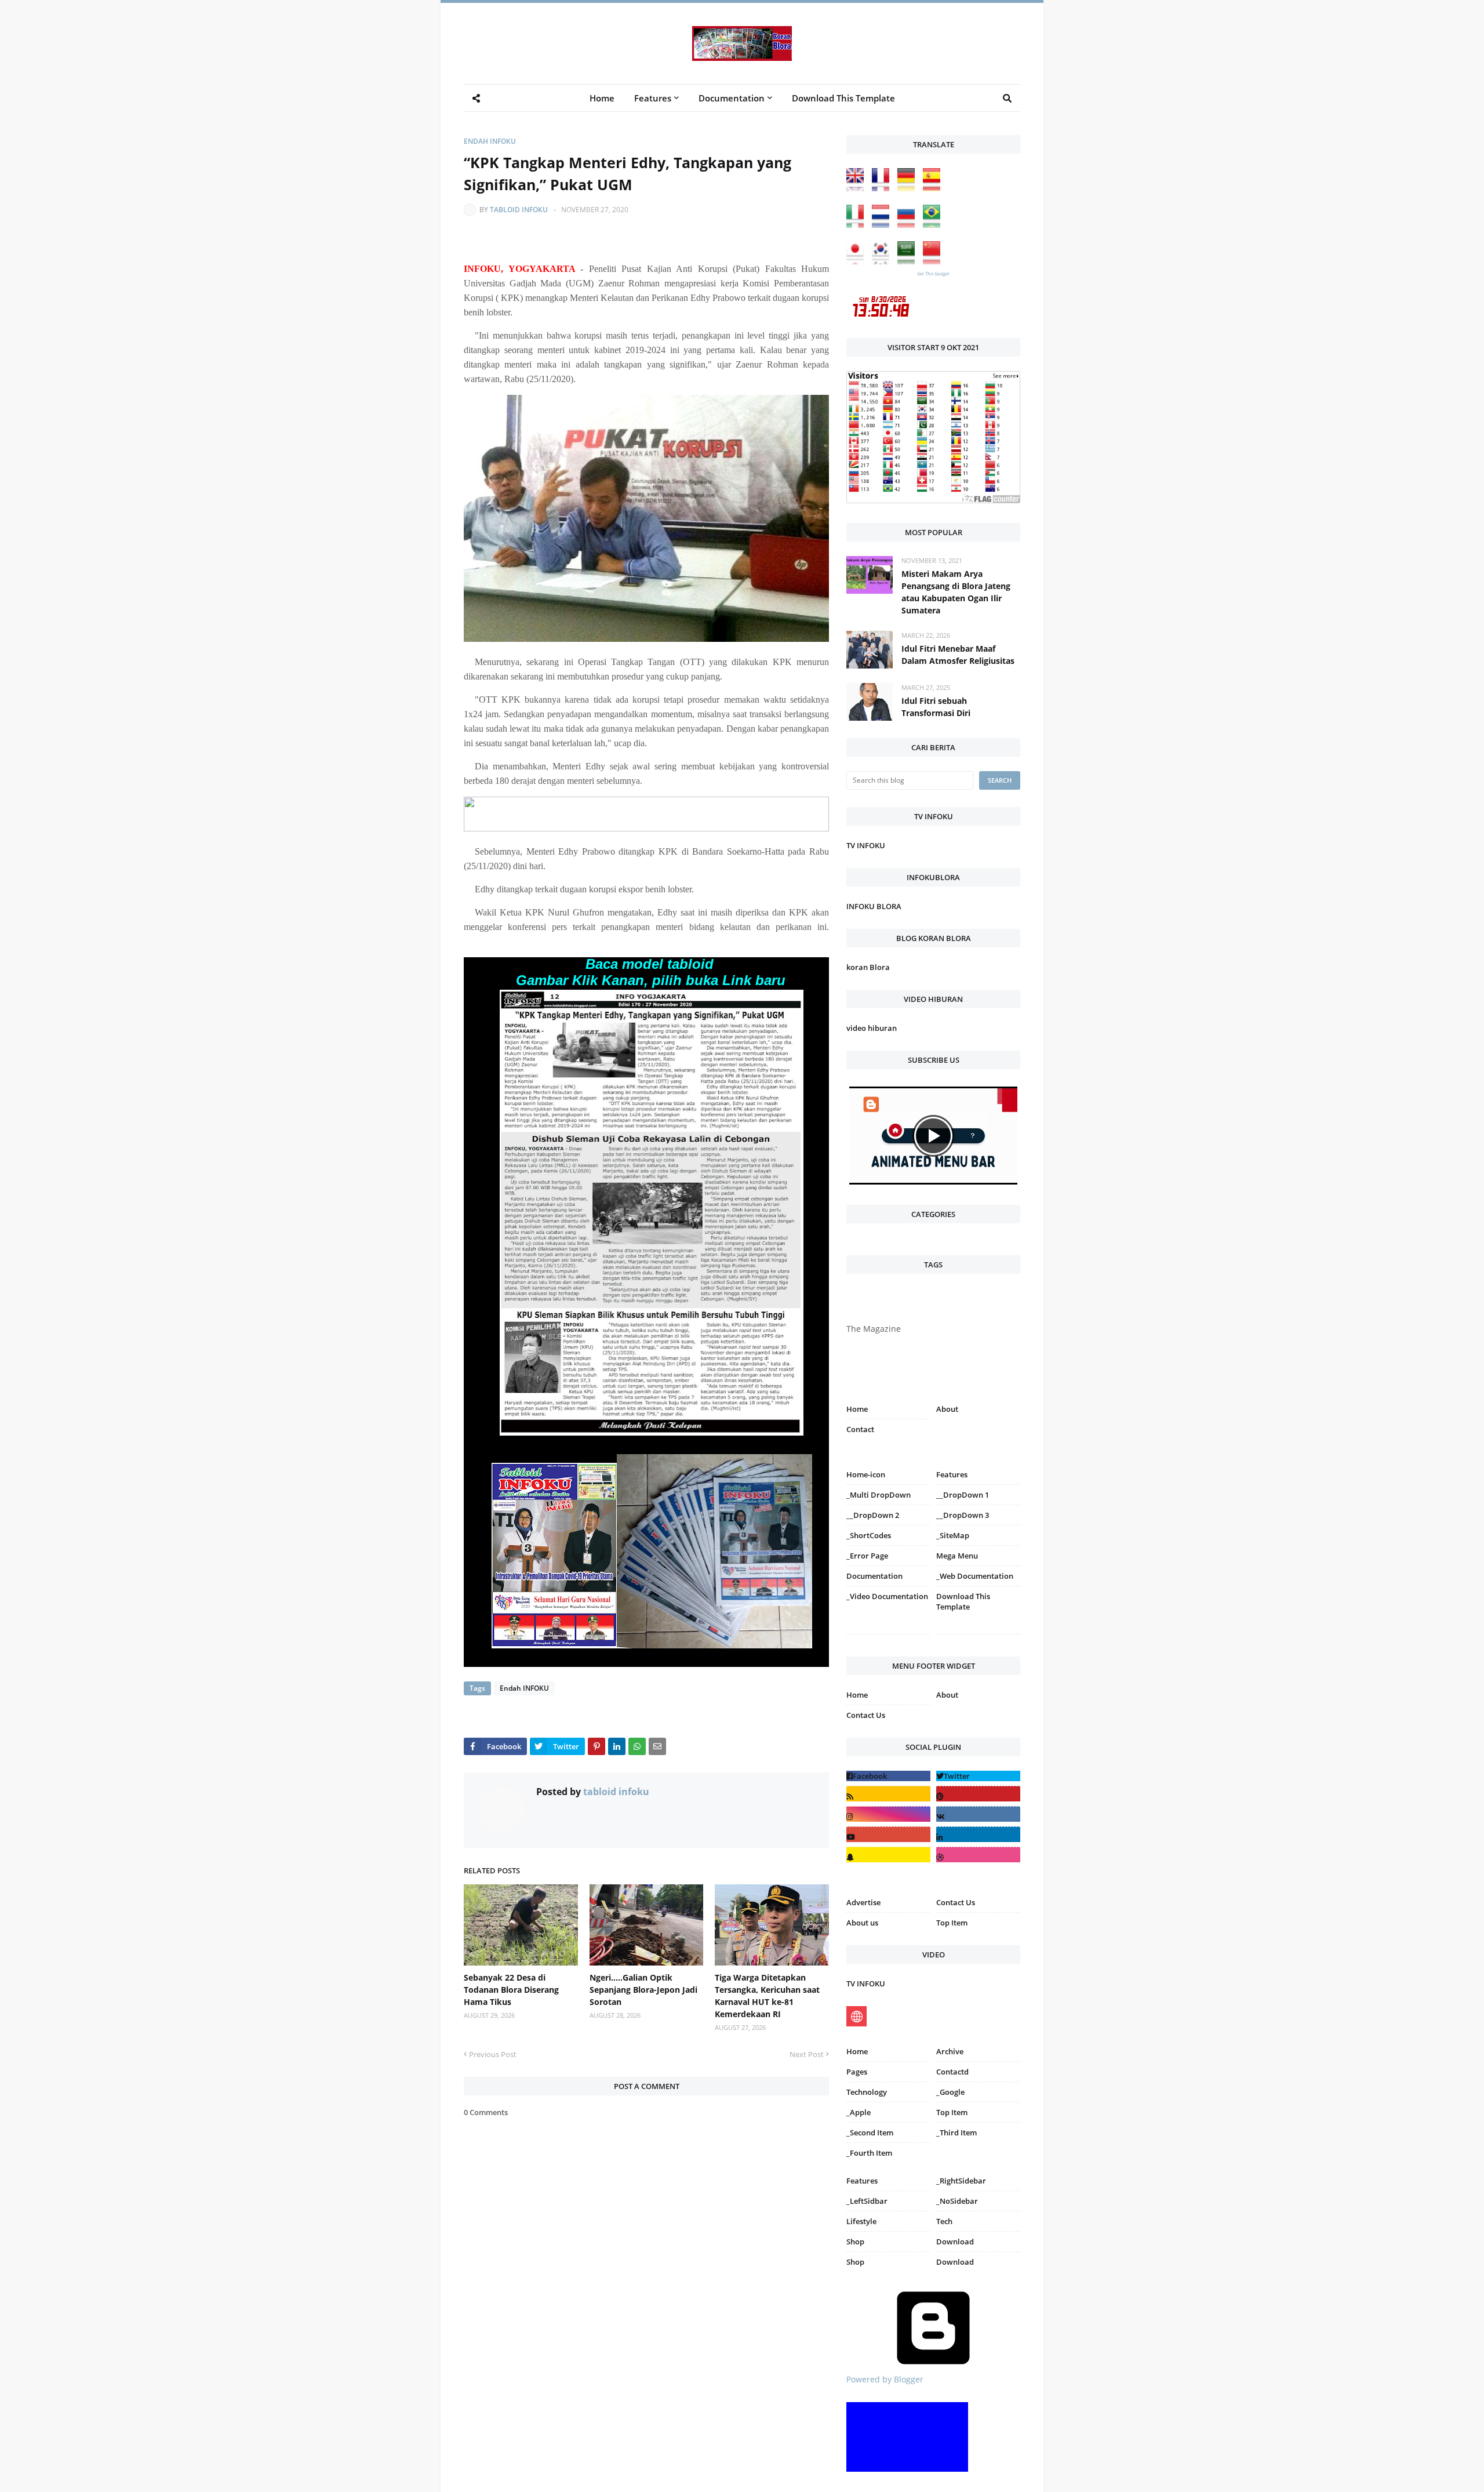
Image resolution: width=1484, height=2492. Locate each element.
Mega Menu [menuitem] (957, 1556)
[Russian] (909, 225)
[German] (909, 188)
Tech (944, 2221)
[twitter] (978, 1776)
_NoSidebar (957, 2201)
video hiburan (872, 1028)
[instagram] (888, 1636)
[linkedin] (978, 1834)
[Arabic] (909, 261)
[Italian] (858, 225)
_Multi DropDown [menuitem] (879, 1495)
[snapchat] (888, 1855)
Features (862, 2181)
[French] (883, 188)
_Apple (859, 2112)
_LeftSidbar (867, 2201)
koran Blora (868, 967)
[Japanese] (858, 261)
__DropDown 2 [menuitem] (873, 1515)
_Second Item (870, 2133)
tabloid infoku (519, 210)
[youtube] (888, 1834)
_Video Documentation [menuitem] (887, 1596)
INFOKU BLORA (874, 906)
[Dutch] (883, 225)
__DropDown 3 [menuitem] (963, 1515)
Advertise (863, 1902)
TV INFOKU (866, 845)
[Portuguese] (934, 225)
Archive (950, 2051)
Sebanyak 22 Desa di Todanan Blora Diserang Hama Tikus (511, 1990)
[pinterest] (978, 1636)
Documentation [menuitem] (732, 98)
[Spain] (934, 188)
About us (862, 1923)
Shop (855, 2242)
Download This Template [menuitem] (843, 98)
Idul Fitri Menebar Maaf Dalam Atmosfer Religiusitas (958, 655)
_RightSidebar (961, 2181)
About (947, 1409)
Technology (867, 2092)
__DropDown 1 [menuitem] (963, 1495)
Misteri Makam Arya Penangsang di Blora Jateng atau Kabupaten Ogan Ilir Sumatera (956, 592)
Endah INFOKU (490, 141)
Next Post (807, 2054)
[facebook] (888, 1776)
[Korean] (883, 261)
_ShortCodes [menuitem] (869, 1535)
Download (955, 2242)
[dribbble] (978, 1855)
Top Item (952, 1923)
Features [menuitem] (653, 98)
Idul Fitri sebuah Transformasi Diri (936, 707)
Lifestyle (861, 2221)
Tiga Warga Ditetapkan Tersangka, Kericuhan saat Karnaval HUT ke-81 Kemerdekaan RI (767, 1996)
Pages (857, 2072)
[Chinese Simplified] (934, 261)
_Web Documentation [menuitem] (975, 1576)
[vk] (978, 1814)
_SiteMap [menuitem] (953, 1535)
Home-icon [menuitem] (866, 1474)
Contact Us (866, 1715)
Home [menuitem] (602, 98)
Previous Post (493, 2054)
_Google (950, 2092)
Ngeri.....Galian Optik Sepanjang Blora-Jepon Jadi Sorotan (643, 1990)
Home (857, 1409)
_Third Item (956, 2133)
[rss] (888, 1794)
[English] (858, 188)
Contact (860, 1429)
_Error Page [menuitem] (867, 1556)
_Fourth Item (869, 2153)
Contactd (952, 2072)
